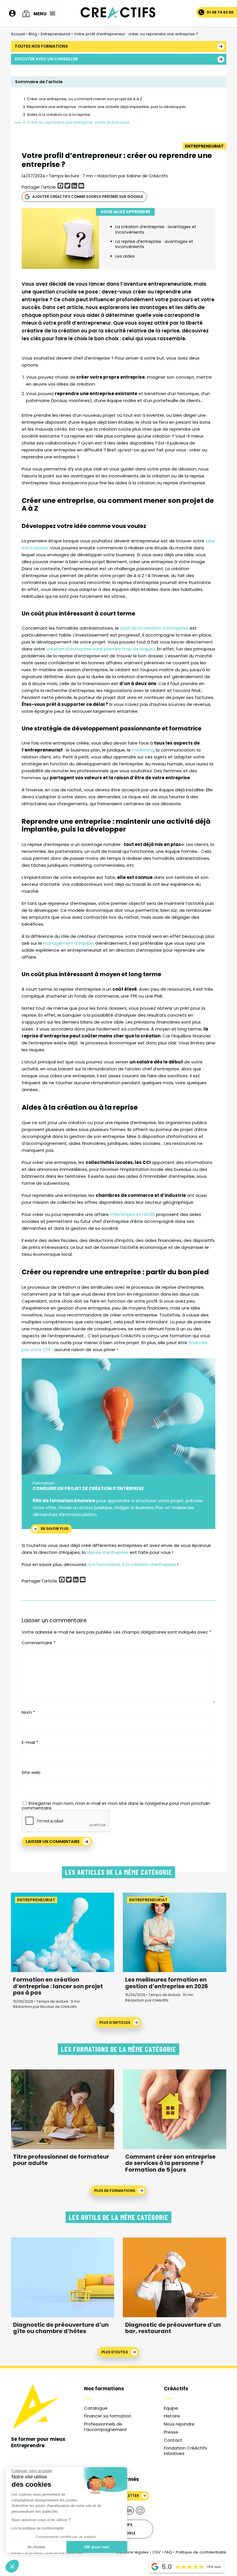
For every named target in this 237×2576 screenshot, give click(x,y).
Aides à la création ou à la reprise (59, 115)
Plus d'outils (115, 2352)
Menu (40, 13)
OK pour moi (97, 2547)
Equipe (171, 2408)
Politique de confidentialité (201, 2552)
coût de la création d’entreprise (155, 628)
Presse (171, 2432)
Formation (44, 1483)
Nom (28, 1712)
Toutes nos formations (41, 46)
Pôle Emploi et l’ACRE (132, 1214)
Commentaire (39, 1643)
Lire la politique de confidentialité (38, 2528)
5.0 (167, 2567)
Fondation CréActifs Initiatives (185, 2451)
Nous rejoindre (179, 2424)
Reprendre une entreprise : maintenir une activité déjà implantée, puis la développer (107, 107)
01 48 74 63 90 (220, 12)
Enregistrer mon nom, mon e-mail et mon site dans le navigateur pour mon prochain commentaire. (116, 1806)
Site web (31, 1772)
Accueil (18, 34)
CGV (157, 2552)
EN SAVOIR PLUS (55, 1529)
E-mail (30, 1742)
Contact (173, 2440)
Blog (33, 34)
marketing (143, 750)
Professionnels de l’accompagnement (106, 2427)
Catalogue (96, 2408)
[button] (12, 2566)
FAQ (168, 2552)
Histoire (172, 2416)
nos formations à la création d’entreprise (132, 1564)
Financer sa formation (108, 2416)
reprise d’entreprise (108, 1552)
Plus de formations (115, 2191)
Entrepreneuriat (55, 34)
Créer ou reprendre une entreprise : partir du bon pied (78, 122)
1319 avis (214, 2567)
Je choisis (36, 2547)
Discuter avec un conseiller (46, 59)
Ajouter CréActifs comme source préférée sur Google (88, 197)
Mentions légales (132, 2552)
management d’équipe (68, 943)
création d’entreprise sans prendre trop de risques (101, 649)
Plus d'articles (115, 2022)
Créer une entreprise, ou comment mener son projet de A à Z (85, 99)
